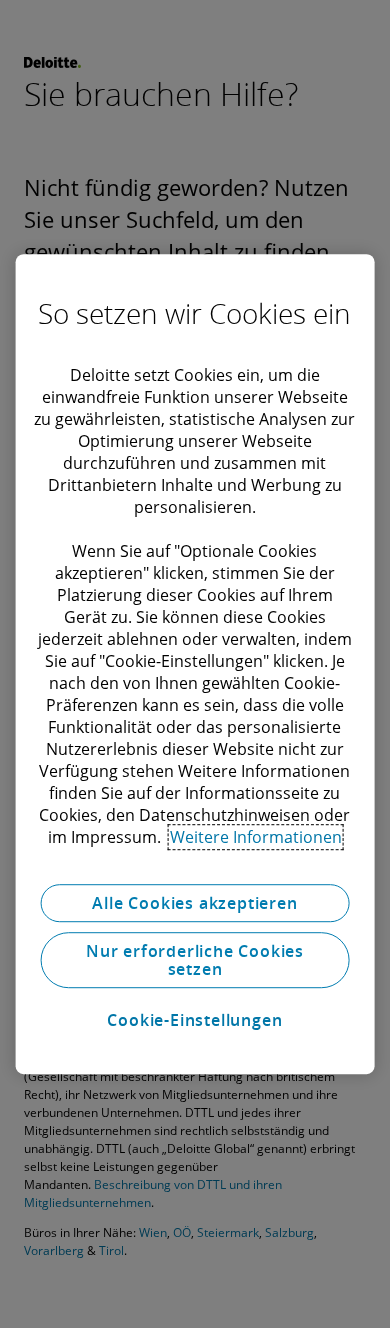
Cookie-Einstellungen (194, 1020)
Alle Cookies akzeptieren (194, 903)
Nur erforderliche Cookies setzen (195, 960)
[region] (195, 664)
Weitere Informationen (256, 837)
